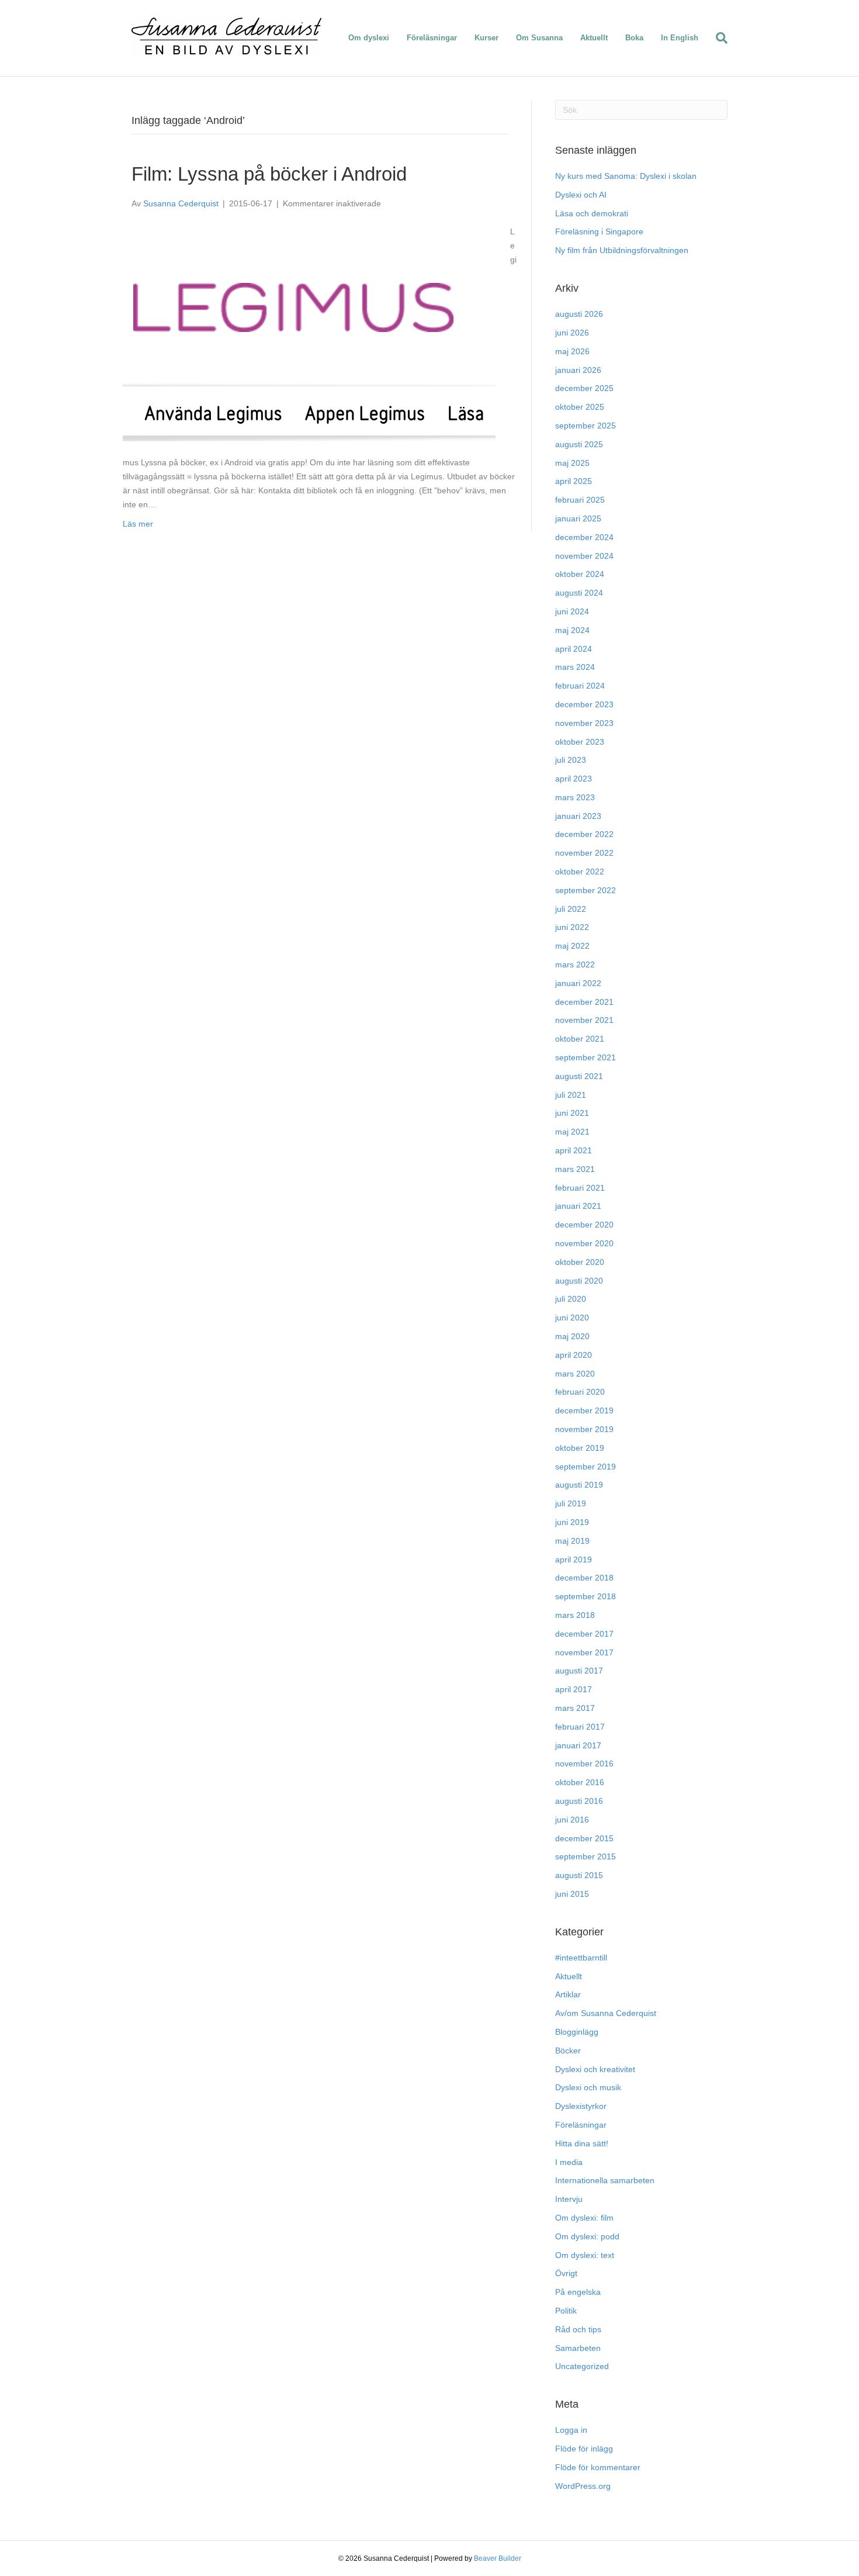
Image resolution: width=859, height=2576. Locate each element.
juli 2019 (571, 1503)
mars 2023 (575, 797)
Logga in (571, 2430)
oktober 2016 (580, 1782)
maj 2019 (572, 1541)
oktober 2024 (580, 574)
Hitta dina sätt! (582, 2143)
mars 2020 (575, 1374)
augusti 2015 (579, 1875)
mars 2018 (575, 1615)
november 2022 (584, 853)
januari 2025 (578, 518)
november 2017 (584, 1652)
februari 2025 (580, 500)
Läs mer (138, 524)
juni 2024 (572, 611)
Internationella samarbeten (605, 2180)
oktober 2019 (580, 1448)
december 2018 (584, 1578)
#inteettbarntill (581, 1958)
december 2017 (584, 1634)
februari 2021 (580, 1188)
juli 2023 (571, 760)
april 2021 (574, 1150)
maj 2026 (572, 351)
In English (680, 38)
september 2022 (586, 890)
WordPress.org (583, 2486)
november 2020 (584, 1243)
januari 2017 (578, 1745)
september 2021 (586, 1057)
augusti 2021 (579, 1076)
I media (569, 2162)
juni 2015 (572, 1894)
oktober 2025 (580, 407)
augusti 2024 (579, 593)
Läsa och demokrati (592, 213)
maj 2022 (572, 946)
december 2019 (584, 1410)
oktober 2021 (580, 1039)
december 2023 (584, 704)
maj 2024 (572, 630)
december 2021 (584, 1002)
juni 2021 (572, 1113)
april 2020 (574, 1355)
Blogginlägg (577, 2032)
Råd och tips (578, 2329)
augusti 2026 (579, 314)
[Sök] (717, 38)
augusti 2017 (579, 1671)
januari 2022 (578, 983)
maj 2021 (572, 1132)
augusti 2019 (579, 1485)
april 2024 (574, 649)
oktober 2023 (580, 742)
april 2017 (574, 1689)
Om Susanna (539, 38)
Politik (566, 2311)
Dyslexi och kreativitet (595, 2069)
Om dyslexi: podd (587, 2236)
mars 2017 (575, 1708)
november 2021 (584, 1020)
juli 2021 (571, 1095)
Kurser (486, 38)
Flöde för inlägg (584, 2449)
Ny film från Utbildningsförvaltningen (622, 250)
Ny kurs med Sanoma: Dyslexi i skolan (626, 176)
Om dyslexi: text (585, 2255)
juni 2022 (572, 927)
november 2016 (584, 1764)
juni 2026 (572, 333)
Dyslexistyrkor (581, 2106)
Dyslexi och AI (581, 195)
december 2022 (584, 834)
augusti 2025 (579, 444)
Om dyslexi (369, 38)
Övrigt (566, 2273)
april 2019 (574, 1560)
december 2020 (584, 1225)
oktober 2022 (580, 872)
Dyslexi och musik (588, 2087)
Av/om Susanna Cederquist (606, 2013)
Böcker (568, 2051)
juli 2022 (571, 909)
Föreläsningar (432, 38)
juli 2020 (571, 1299)
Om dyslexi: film (584, 2218)
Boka (634, 38)
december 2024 (584, 537)
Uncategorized (582, 2366)
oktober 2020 (580, 1262)
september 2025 (586, 426)
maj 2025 (572, 463)
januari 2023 (578, 816)
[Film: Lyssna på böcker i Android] (309, 333)
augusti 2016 (579, 1801)
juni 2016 (572, 1820)
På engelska (578, 2292)
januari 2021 (578, 1206)
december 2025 (584, 388)
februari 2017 (580, 1727)
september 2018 (586, 1596)
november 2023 (584, 723)
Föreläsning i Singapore (599, 231)
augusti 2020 (579, 1281)
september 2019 (586, 1467)
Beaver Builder (498, 2558)
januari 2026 (578, 370)
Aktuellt (594, 38)
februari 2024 (580, 686)
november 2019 (584, 1429)
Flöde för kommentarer (598, 2467)
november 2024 (584, 556)
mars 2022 (575, 964)
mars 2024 (575, 667)
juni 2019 (572, 1522)
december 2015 (584, 1838)
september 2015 (586, 1856)
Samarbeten (578, 2348)
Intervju (569, 2199)
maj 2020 (572, 1336)
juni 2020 (572, 1318)
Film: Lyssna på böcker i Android (269, 174)
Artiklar (568, 1994)
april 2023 (574, 779)
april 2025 (574, 481)
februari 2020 (580, 1392)
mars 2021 (575, 1169)
